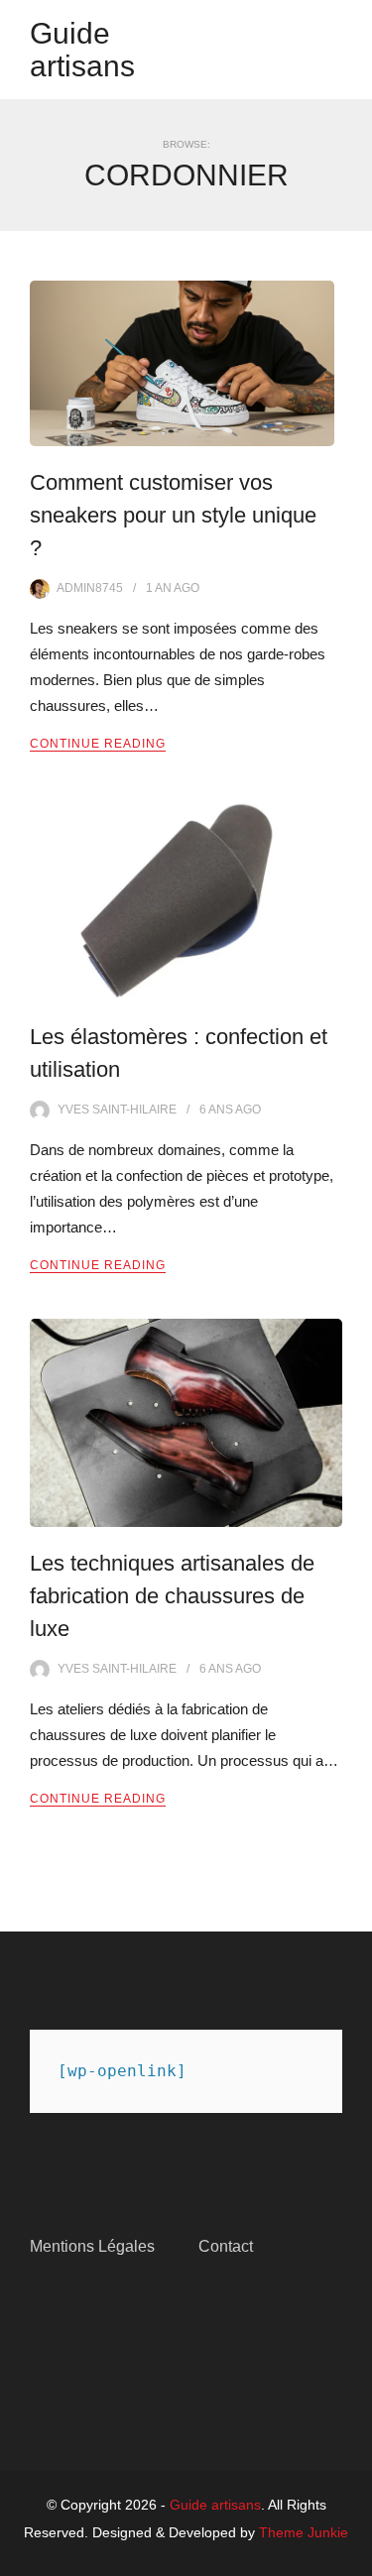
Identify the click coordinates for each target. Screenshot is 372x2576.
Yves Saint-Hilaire (117, 1110)
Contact (226, 2246)
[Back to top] (352, 2556)
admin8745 (90, 588)
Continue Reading (98, 744)
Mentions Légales (92, 2246)
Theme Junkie (304, 2532)
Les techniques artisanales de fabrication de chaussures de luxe (172, 1596)
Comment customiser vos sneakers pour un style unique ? (173, 515)
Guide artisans (82, 50)
